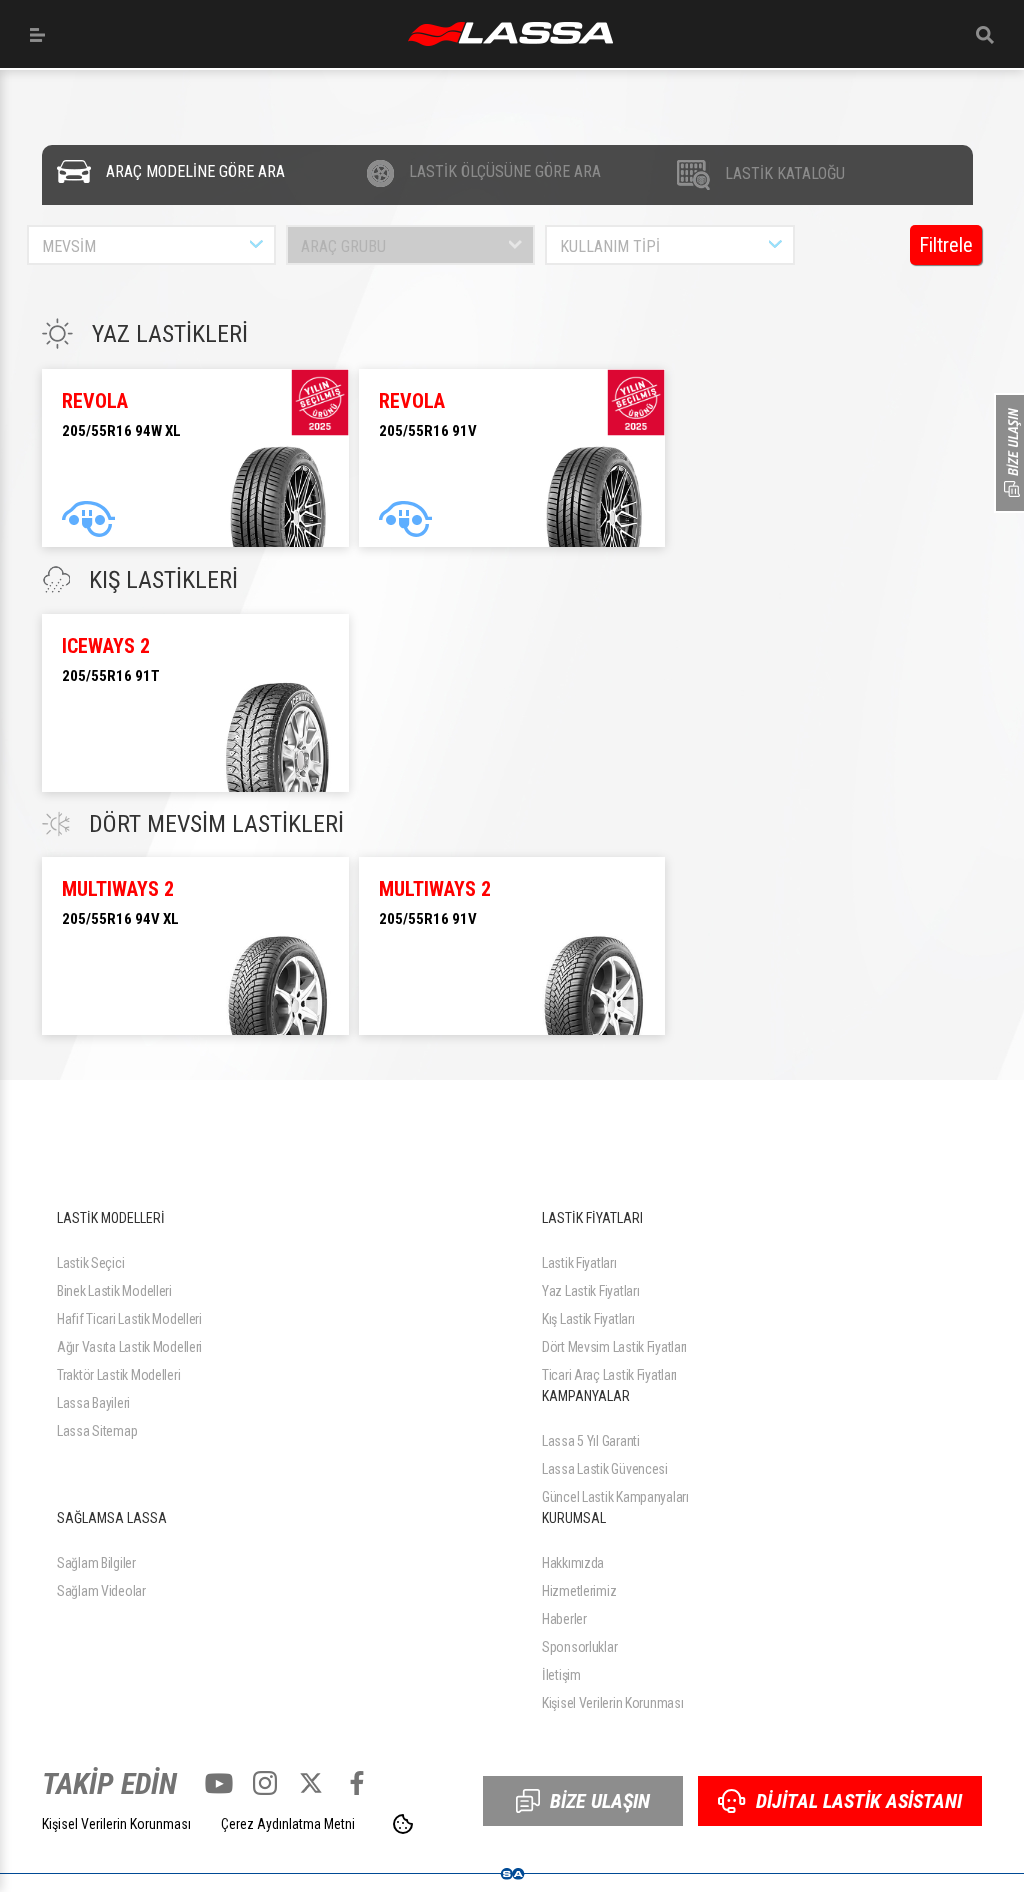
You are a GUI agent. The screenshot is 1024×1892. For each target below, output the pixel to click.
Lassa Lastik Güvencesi (605, 1469)
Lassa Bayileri (93, 1403)
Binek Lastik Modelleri (114, 1291)
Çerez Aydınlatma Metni (288, 1824)
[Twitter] (311, 1783)
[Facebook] (357, 1783)
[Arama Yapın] (985, 35)
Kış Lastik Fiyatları (588, 1319)
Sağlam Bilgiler (96, 1563)
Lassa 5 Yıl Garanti (591, 1441)
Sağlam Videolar (101, 1591)
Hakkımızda (573, 1563)
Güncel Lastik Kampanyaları (615, 1497)
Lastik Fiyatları (579, 1263)
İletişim (561, 1675)
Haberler (564, 1619)
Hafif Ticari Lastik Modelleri (129, 1319)
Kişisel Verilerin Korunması (612, 1703)
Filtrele (946, 245)
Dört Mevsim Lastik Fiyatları (614, 1347)
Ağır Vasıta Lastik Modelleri (129, 1347)
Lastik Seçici (90, 1263)
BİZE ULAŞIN (600, 1801)
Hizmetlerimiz (579, 1591)
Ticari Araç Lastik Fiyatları (609, 1375)
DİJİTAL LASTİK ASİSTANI (859, 1801)
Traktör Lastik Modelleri (118, 1375)
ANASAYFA (510, 34)
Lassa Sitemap (97, 1431)
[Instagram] (265, 1783)
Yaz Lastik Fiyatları (590, 1291)
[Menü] (37, 35)
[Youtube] (219, 1783)
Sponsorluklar (579, 1647)
